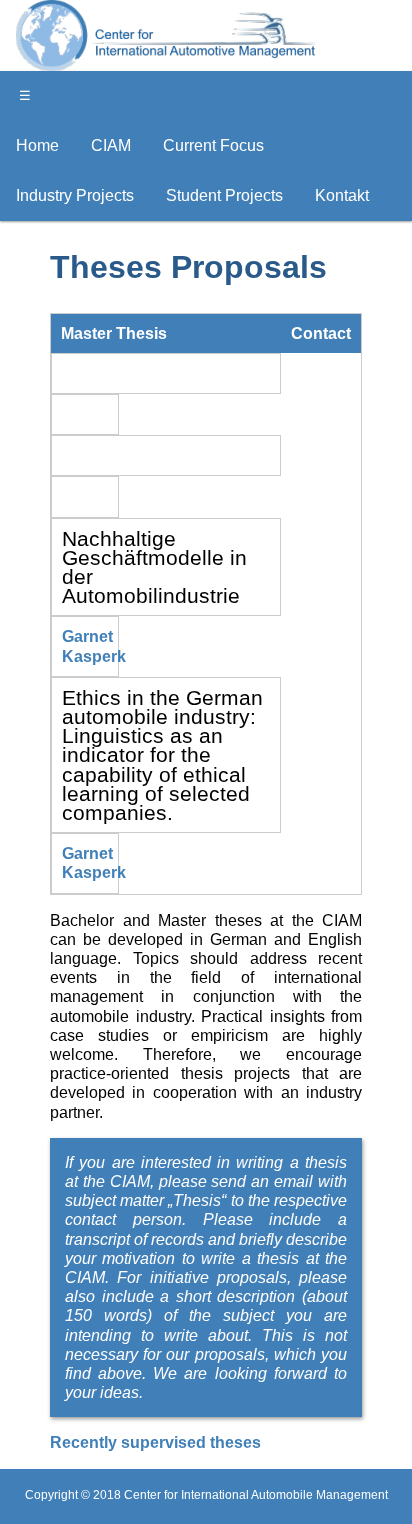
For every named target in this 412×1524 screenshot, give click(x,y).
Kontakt (342, 195)
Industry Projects (75, 195)
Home (37, 145)
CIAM (111, 145)
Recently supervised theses (155, 1442)
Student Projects (224, 195)
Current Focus (213, 145)
